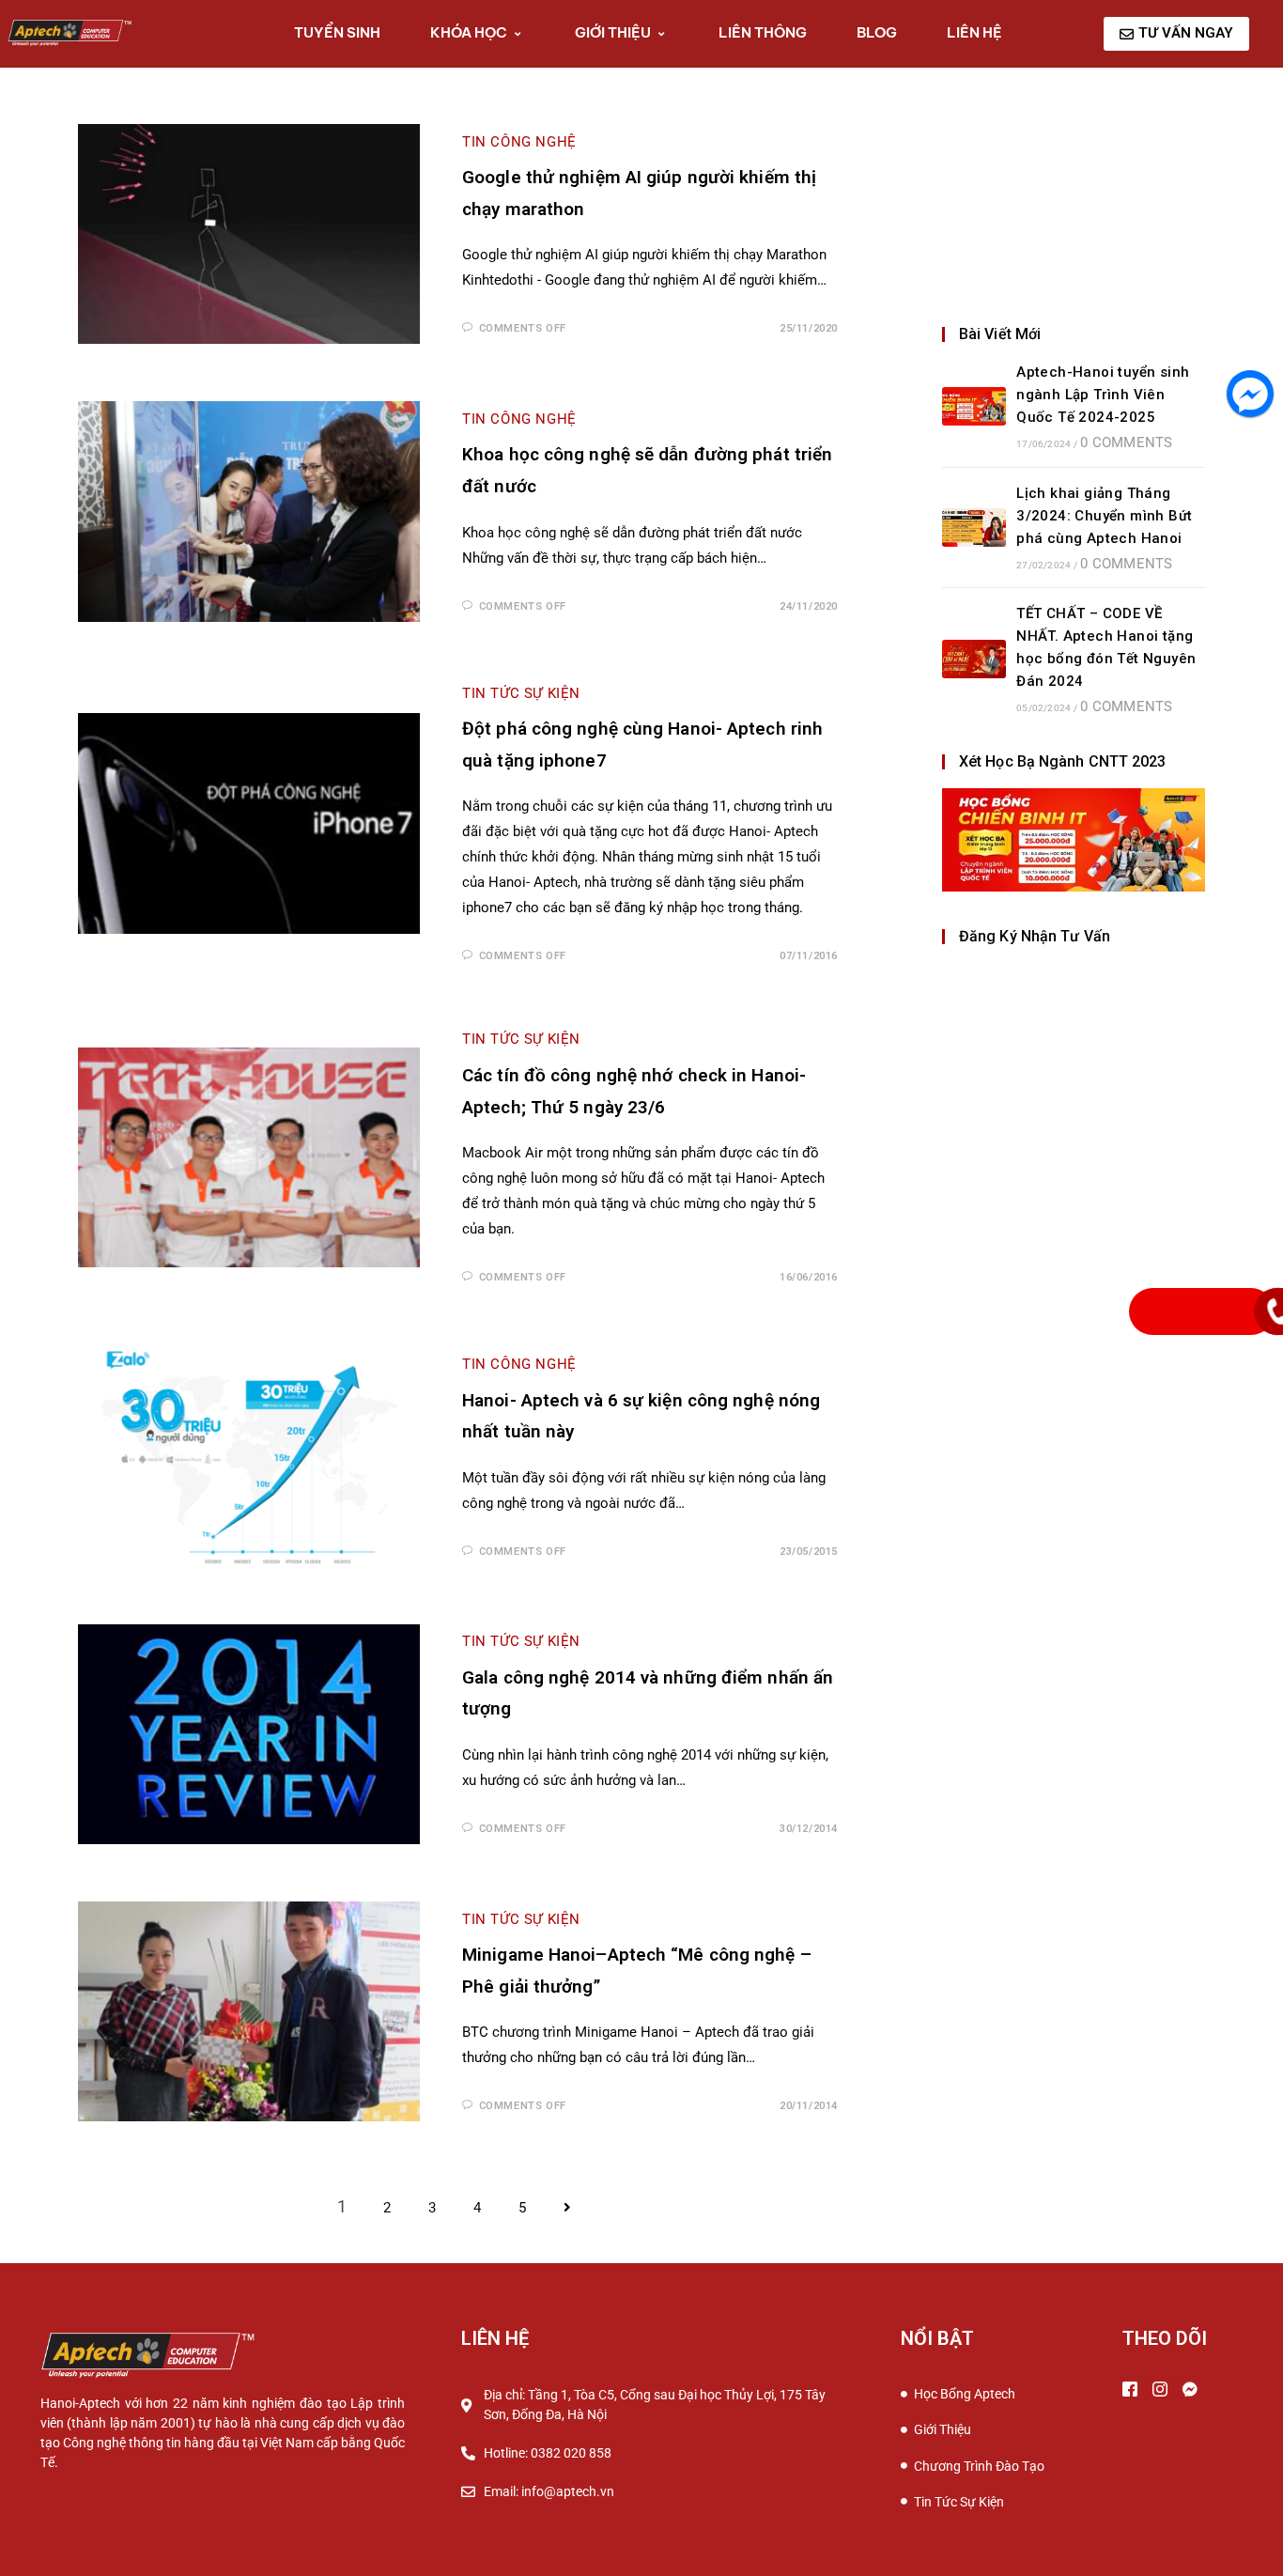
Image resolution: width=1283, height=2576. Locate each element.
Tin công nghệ (519, 1364)
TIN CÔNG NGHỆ (519, 142)
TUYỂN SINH (337, 32)
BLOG (877, 32)
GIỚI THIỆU (613, 32)
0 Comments (1126, 442)
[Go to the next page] (567, 2209)
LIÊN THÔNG (763, 32)
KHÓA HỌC (469, 32)
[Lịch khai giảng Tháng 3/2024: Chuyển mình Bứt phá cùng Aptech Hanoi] (974, 528)
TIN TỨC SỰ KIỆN (521, 693)
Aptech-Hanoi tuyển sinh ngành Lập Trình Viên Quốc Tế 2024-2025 (1103, 395)
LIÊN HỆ (974, 32)
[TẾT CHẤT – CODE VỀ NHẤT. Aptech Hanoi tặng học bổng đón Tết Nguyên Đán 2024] (974, 659)
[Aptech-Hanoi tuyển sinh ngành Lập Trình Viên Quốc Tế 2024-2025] (974, 406)
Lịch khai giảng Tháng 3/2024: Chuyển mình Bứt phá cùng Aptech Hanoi (1104, 516)
